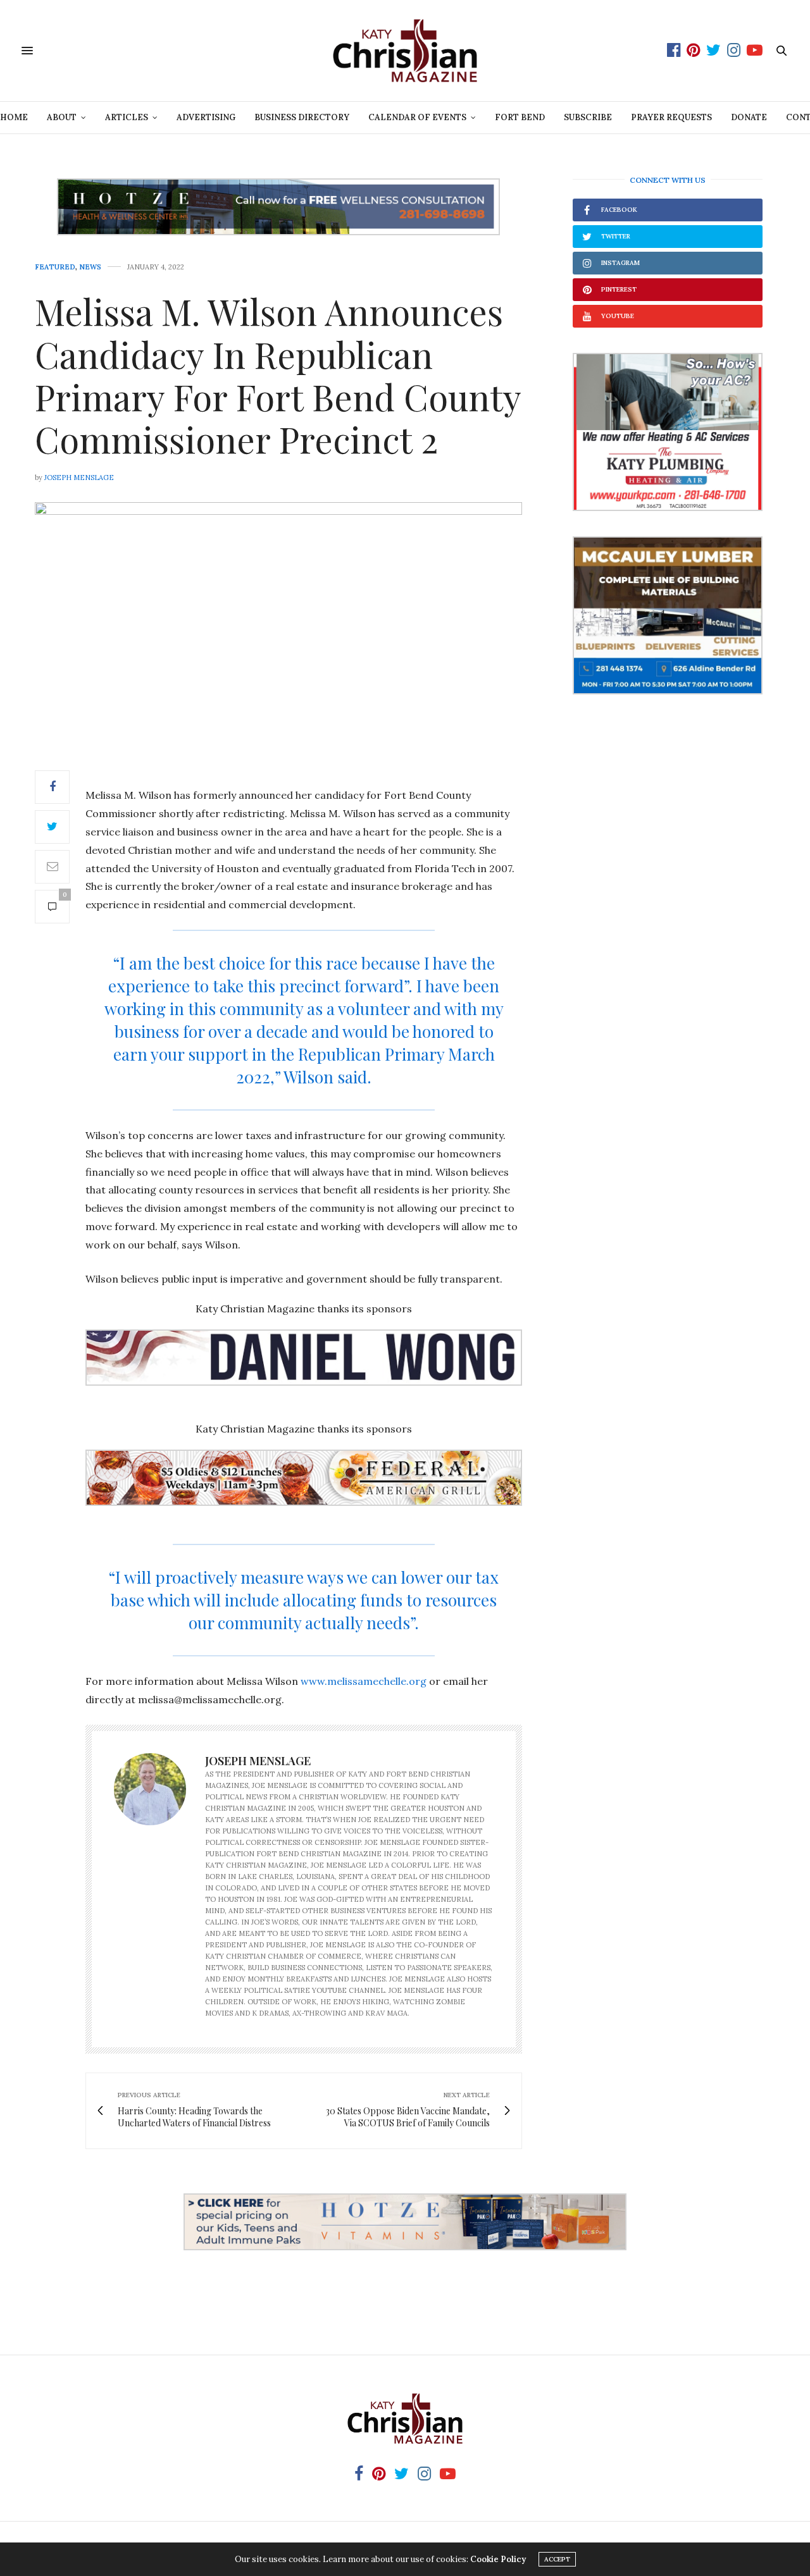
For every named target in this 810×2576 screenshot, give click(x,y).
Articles (127, 117)
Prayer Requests (671, 117)
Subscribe (588, 117)
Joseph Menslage (79, 478)
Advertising (206, 117)
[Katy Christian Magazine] (405, 51)
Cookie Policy (498, 2559)
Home (14, 117)
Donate (749, 117)
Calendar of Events (417, 117)
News (90, 267)
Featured (55, 267)
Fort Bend (520, 117)
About (62, 117)
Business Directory (302, 117)
